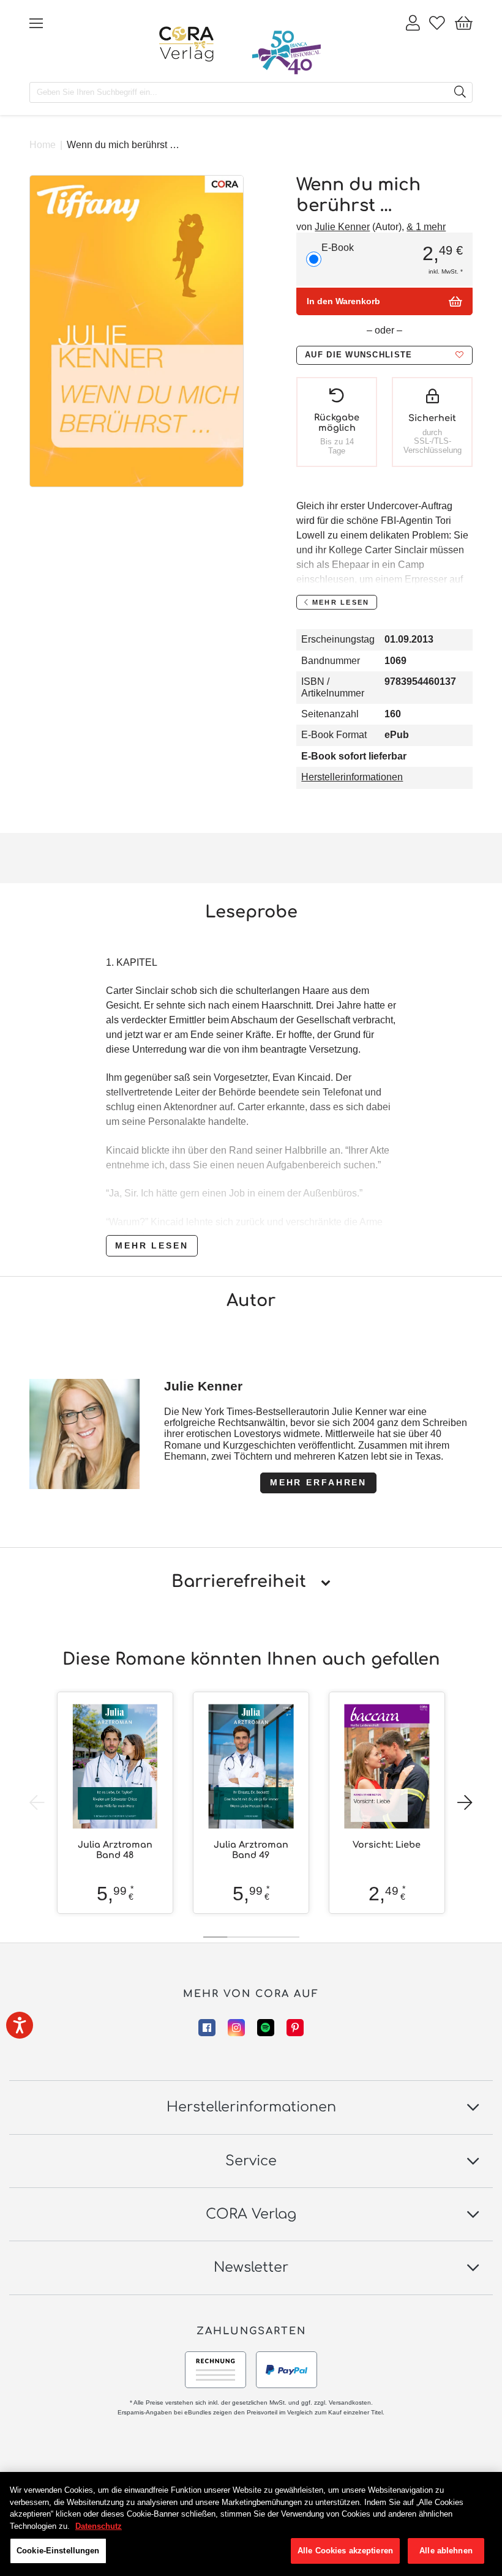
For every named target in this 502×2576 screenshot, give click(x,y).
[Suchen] (460, 92)
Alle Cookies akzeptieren (345, 2551)
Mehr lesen (152, 1245)
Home (43, 145)
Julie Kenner (342, 227)
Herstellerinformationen (352, 777)
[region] (251, 2524)
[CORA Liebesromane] (187, 44)
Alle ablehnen (446, 2551)
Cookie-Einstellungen (58, 2551)
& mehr (426, 227)
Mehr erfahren (318, 1482)
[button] (384, 355)
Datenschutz (99, 2526)
